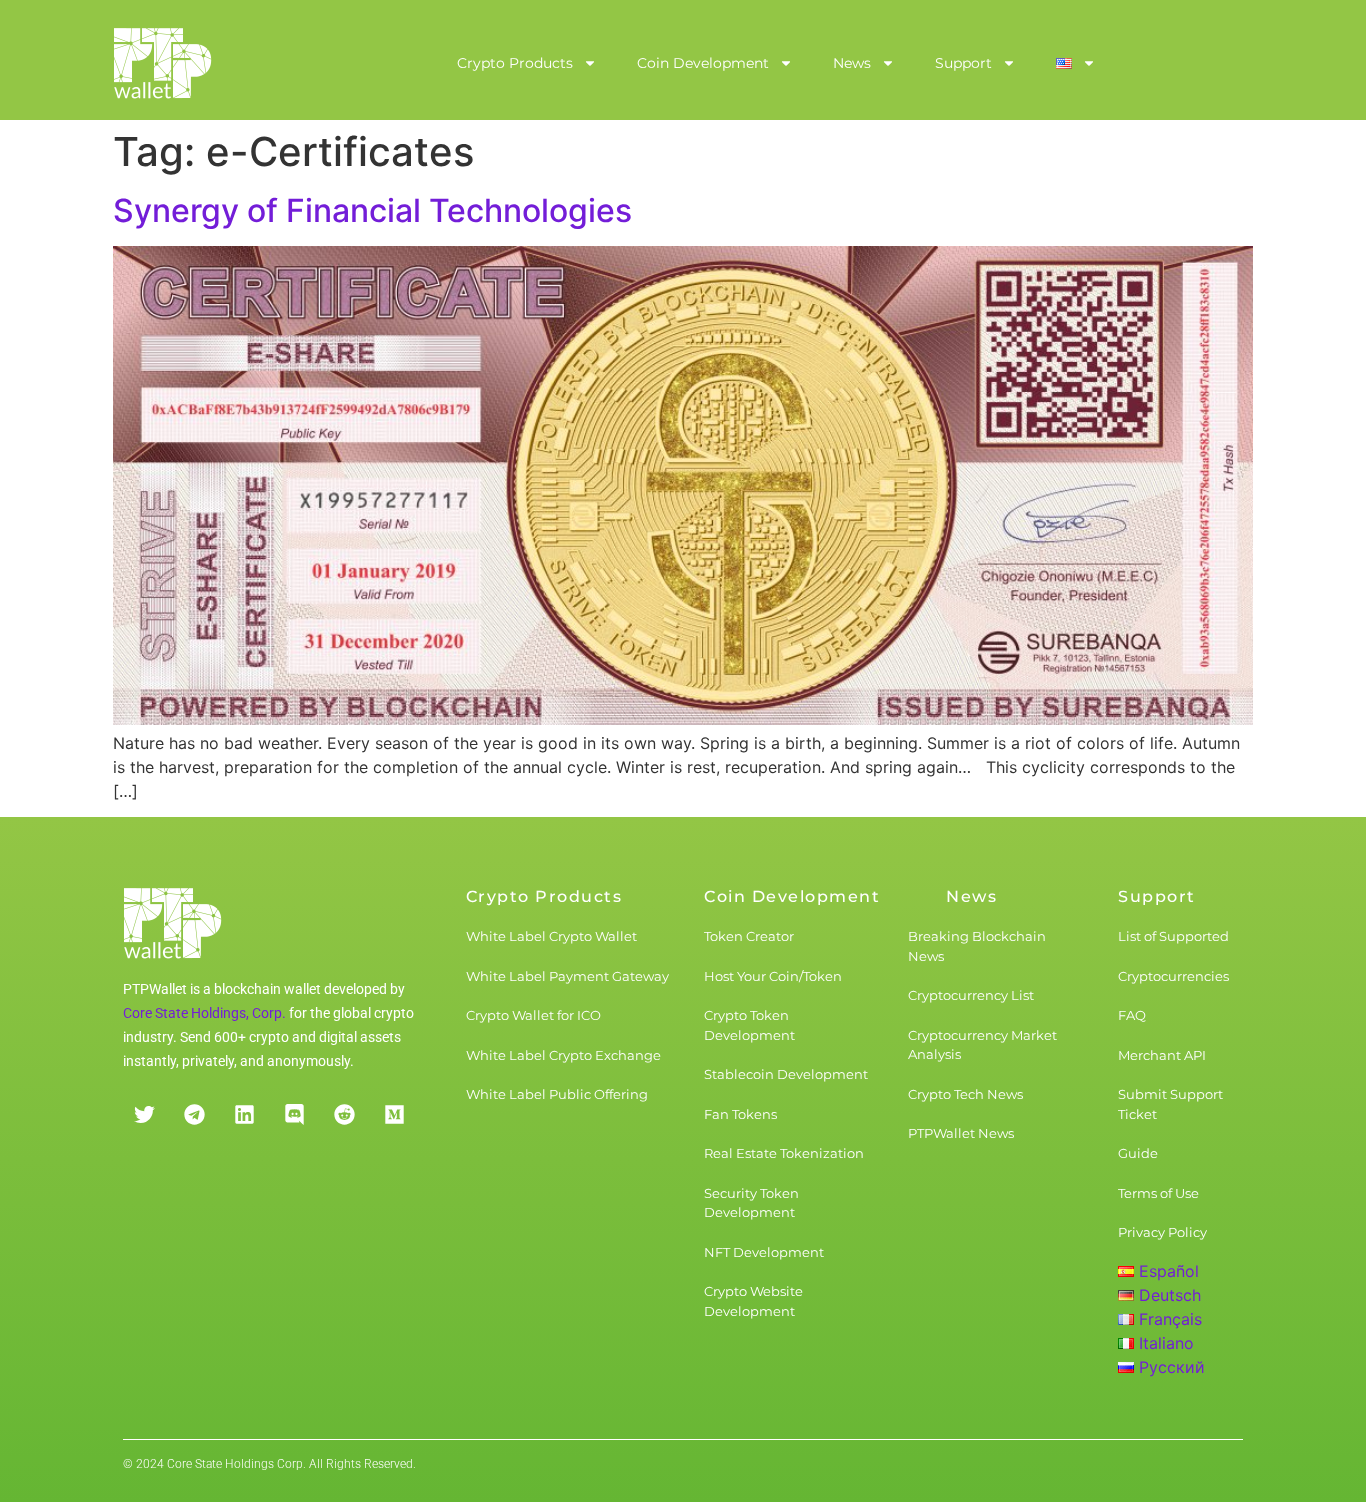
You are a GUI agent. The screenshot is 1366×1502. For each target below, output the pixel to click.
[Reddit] (344, 1114)
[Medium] (394, 1114)
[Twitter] (144, 1114)
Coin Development (703, 63)
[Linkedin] (244, 1114)
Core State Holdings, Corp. (204, 1013)
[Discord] (294, 1114)
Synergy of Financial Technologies (372, 210)
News (852, 63)
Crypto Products (515, 63)
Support (963, 63)
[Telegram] (194, 1114)
